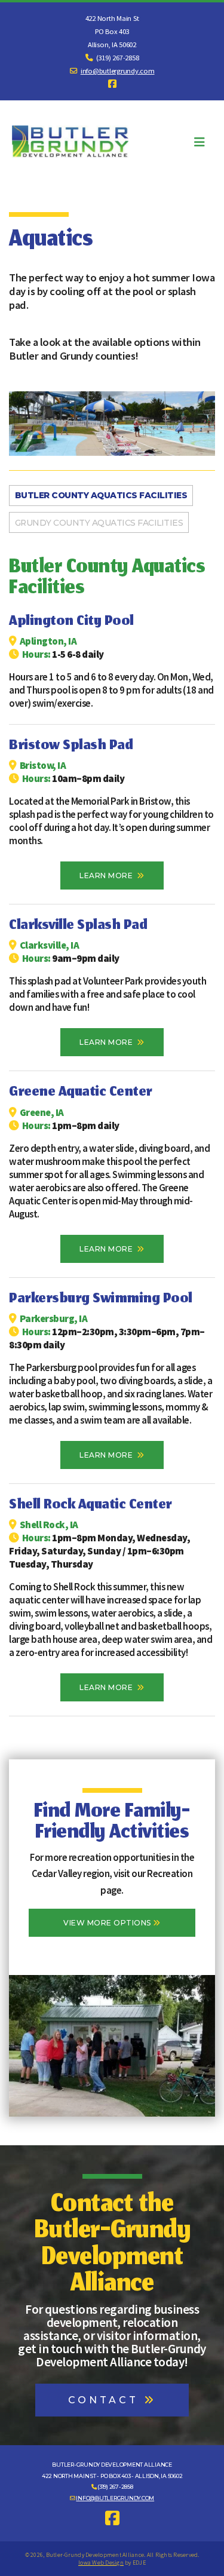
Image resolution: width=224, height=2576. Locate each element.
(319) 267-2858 (115, 2487)
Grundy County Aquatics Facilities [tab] (99, 523)
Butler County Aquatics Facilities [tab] (101, 495)
